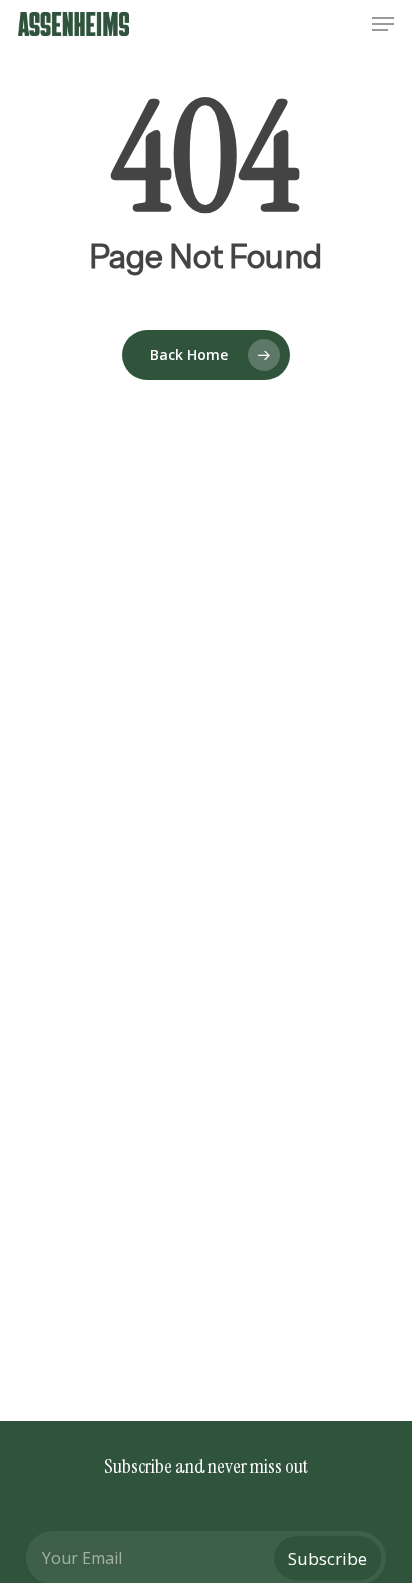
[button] (383, 24)
